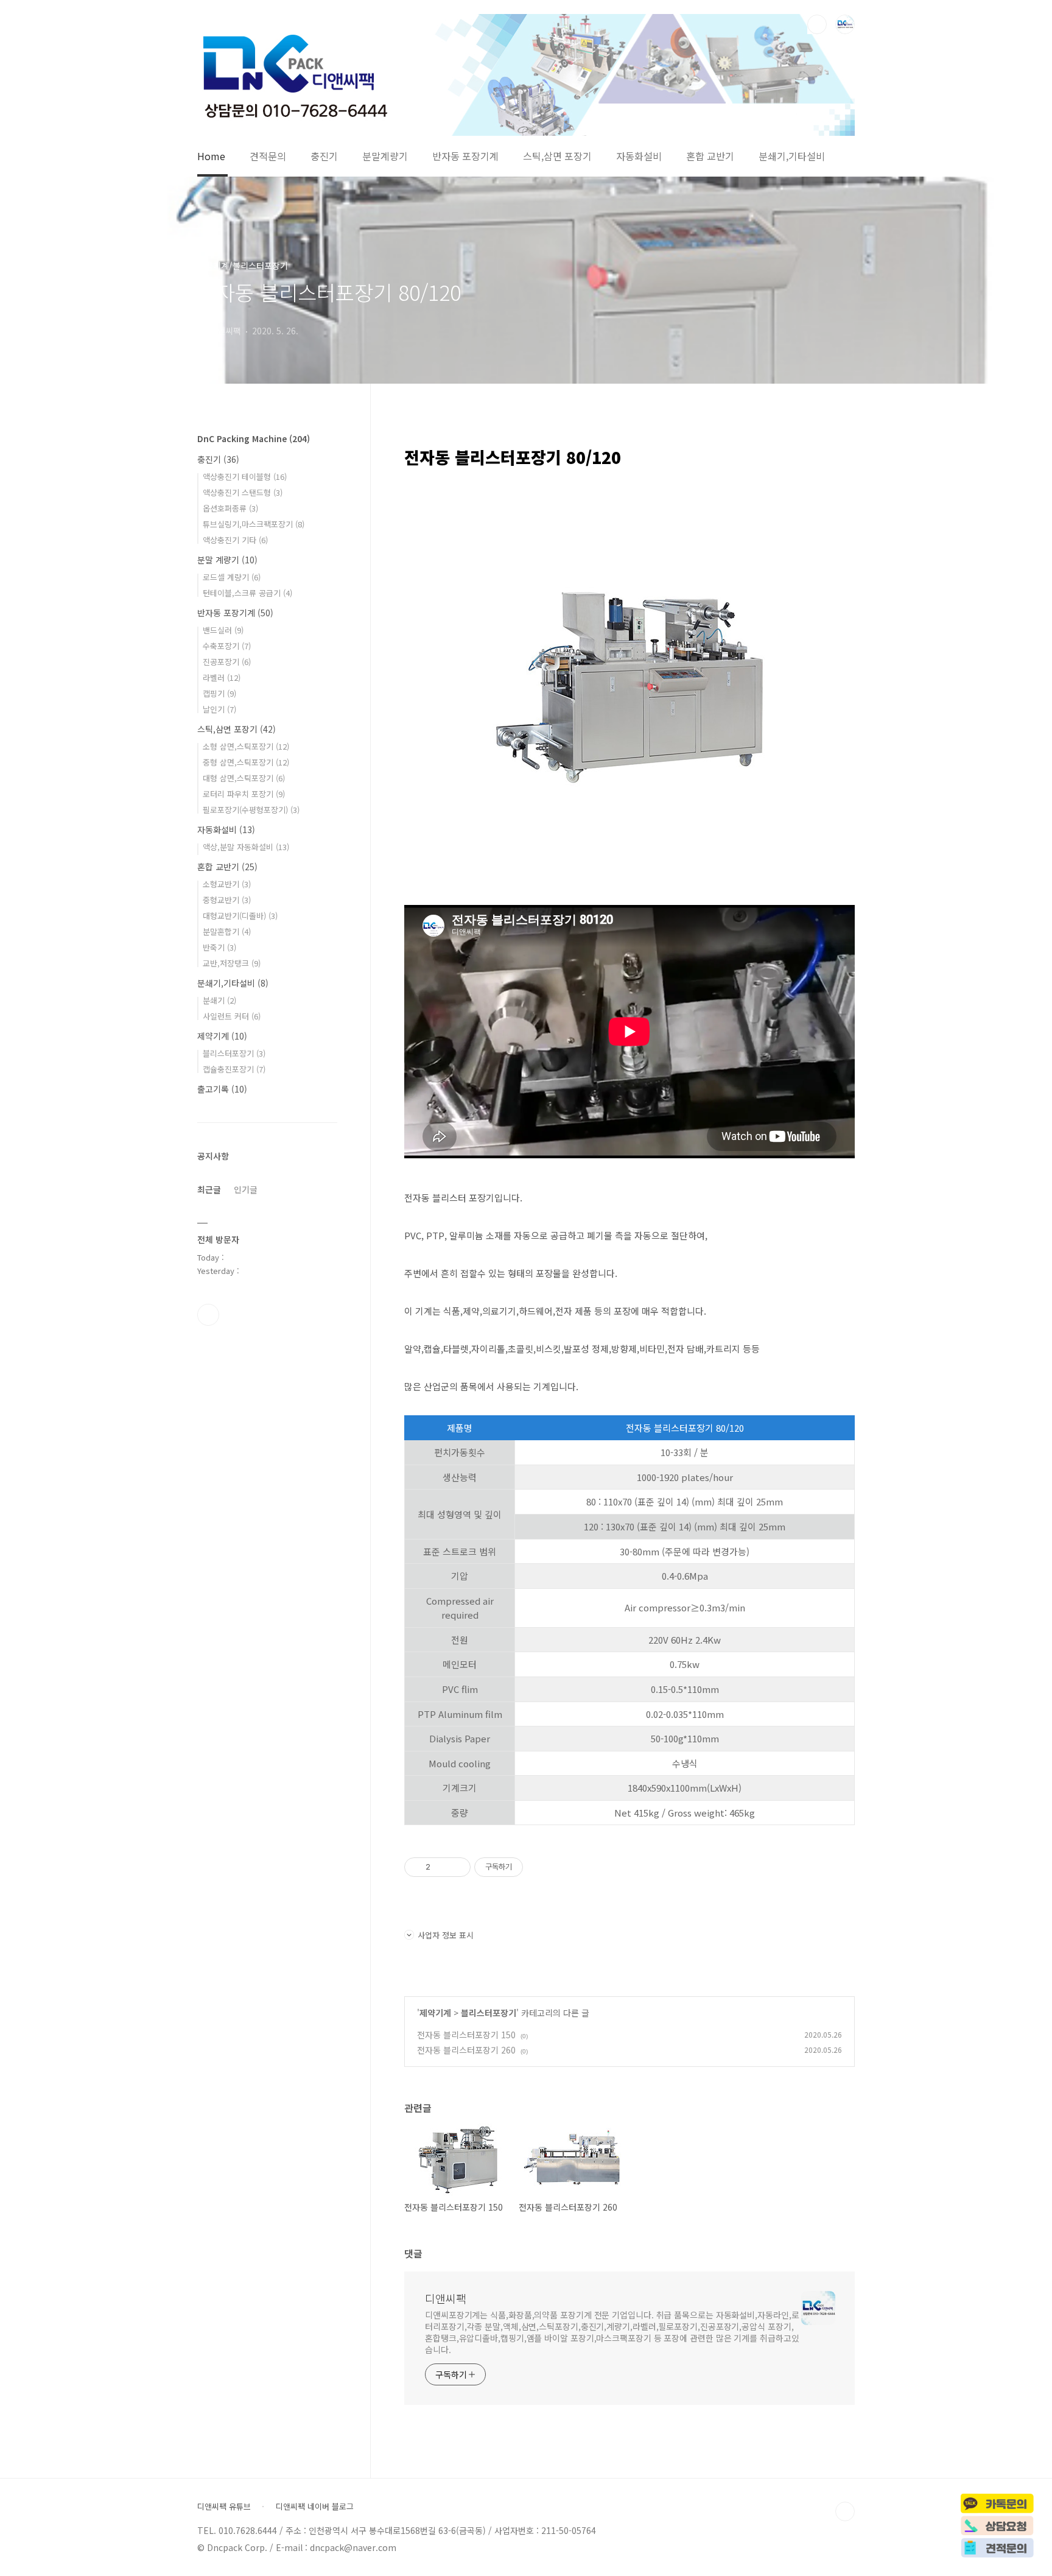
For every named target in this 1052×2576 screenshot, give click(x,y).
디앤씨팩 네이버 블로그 (315, 2507)
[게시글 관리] (457, 1867)
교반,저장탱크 (232, 963)
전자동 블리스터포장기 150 (466, 2035)
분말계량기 (385, 157)
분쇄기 (219, 1000)
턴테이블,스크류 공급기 (247, 593)
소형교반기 (227, 884)
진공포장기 (227, 662)
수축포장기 (227, 646)
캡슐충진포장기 (234, 1069)
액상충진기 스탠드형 (243, 492)
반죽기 (219, 947)
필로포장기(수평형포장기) (251, 810)
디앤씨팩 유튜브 (224, 2507)
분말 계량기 (227, 560)
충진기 (324, 157)
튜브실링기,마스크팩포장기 (254, 524)
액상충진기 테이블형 (245, 477)
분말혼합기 (227, 931)
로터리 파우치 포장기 (244, 794)
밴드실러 (223, 630)
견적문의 (268, 157)
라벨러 (222, 677)
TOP (845, 2511)
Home (211, 157)
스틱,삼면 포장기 (557, 157)
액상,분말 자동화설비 (246, 847)
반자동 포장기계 (465, 157)
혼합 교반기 (710, 157)
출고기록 (222, 1089)
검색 (817, 24)
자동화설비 (639, 157)
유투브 (208, 1315)
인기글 (246, 1189)
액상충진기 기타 (235, 540)
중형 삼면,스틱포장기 (246, 762)
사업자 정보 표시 (446, 1935)
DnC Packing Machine (254, 438)
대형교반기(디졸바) (240, 916)
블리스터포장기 (489, 2013)
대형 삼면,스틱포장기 (244, 778)
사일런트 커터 (232, 1016)
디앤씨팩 (446, 2298)
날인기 (219, 709)
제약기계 (435, 2013)
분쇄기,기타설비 (792, 157)
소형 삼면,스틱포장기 (246, 746)
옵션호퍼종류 (230, 508)
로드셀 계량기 (232, 577)
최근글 (209, 1189)
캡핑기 (219, 693)
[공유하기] (442, 1867)
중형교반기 (227, 900)
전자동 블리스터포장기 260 (466, 2050)
